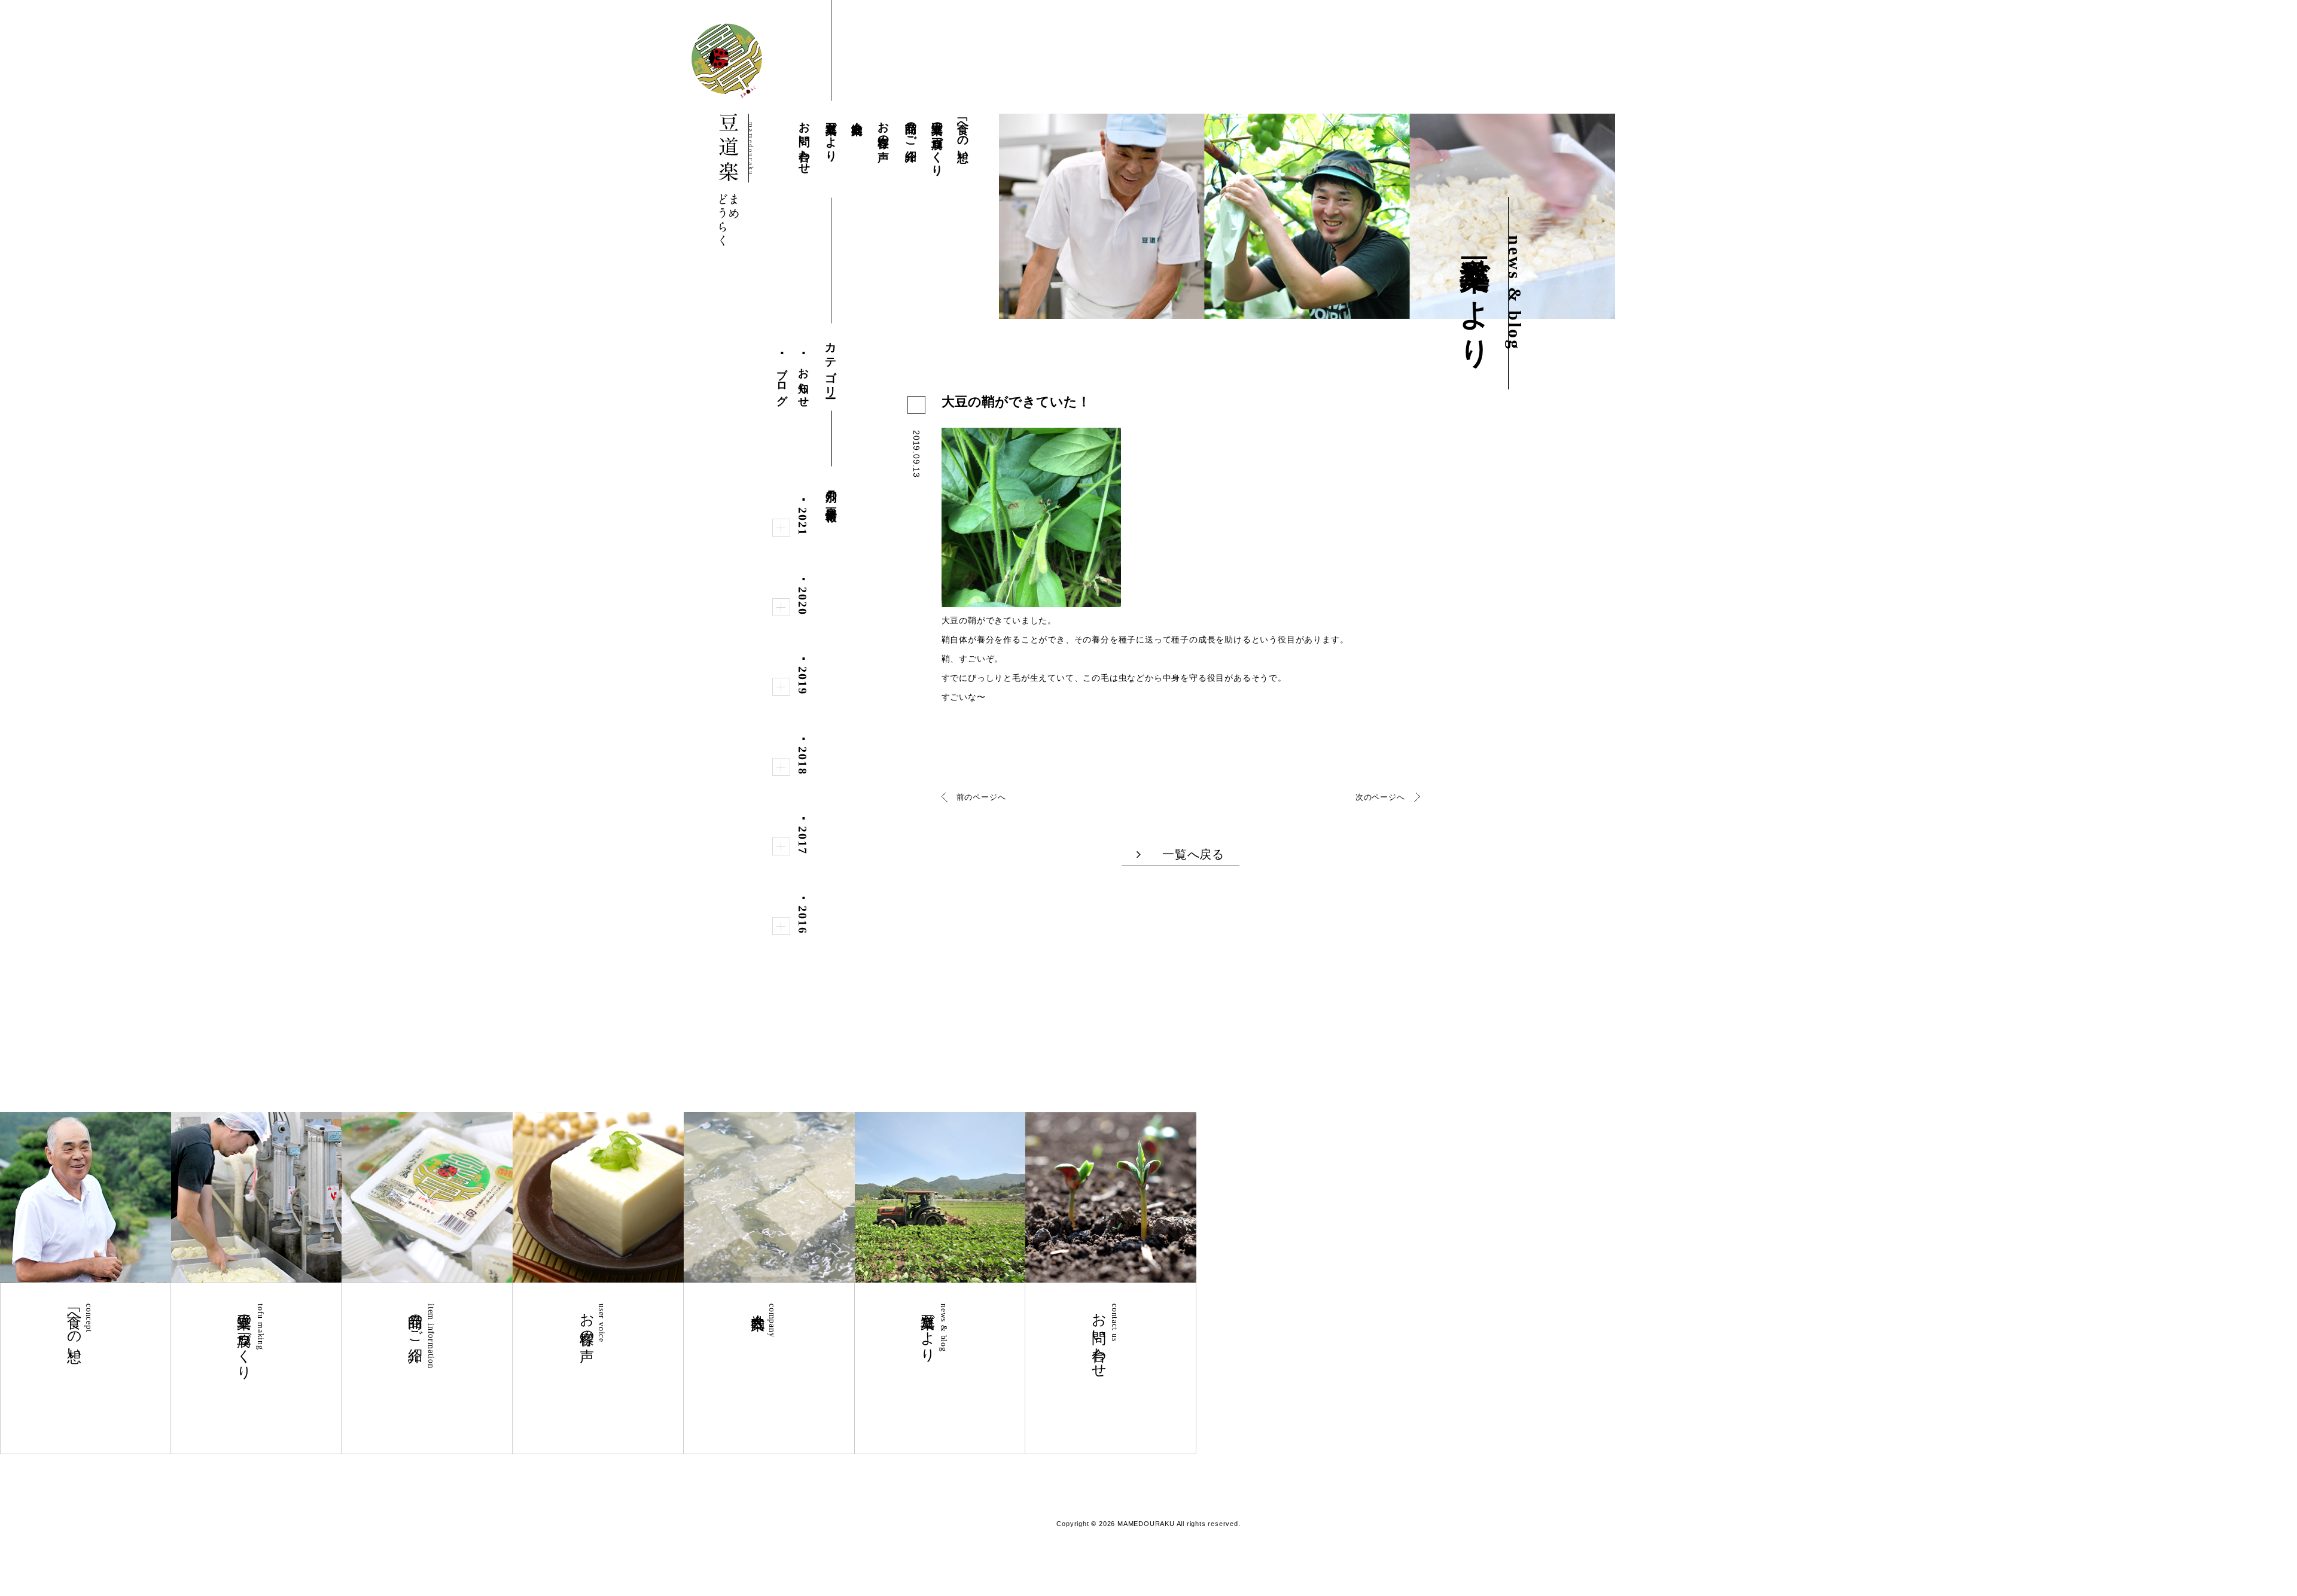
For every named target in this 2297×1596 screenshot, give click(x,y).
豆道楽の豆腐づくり (937, 142)
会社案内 (858, 115)
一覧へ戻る (1193, 854)
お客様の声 (884, 128)
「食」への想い (964, 135)
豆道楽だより (831, 135)
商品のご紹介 (911, 128)
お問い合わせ (805, 141)
